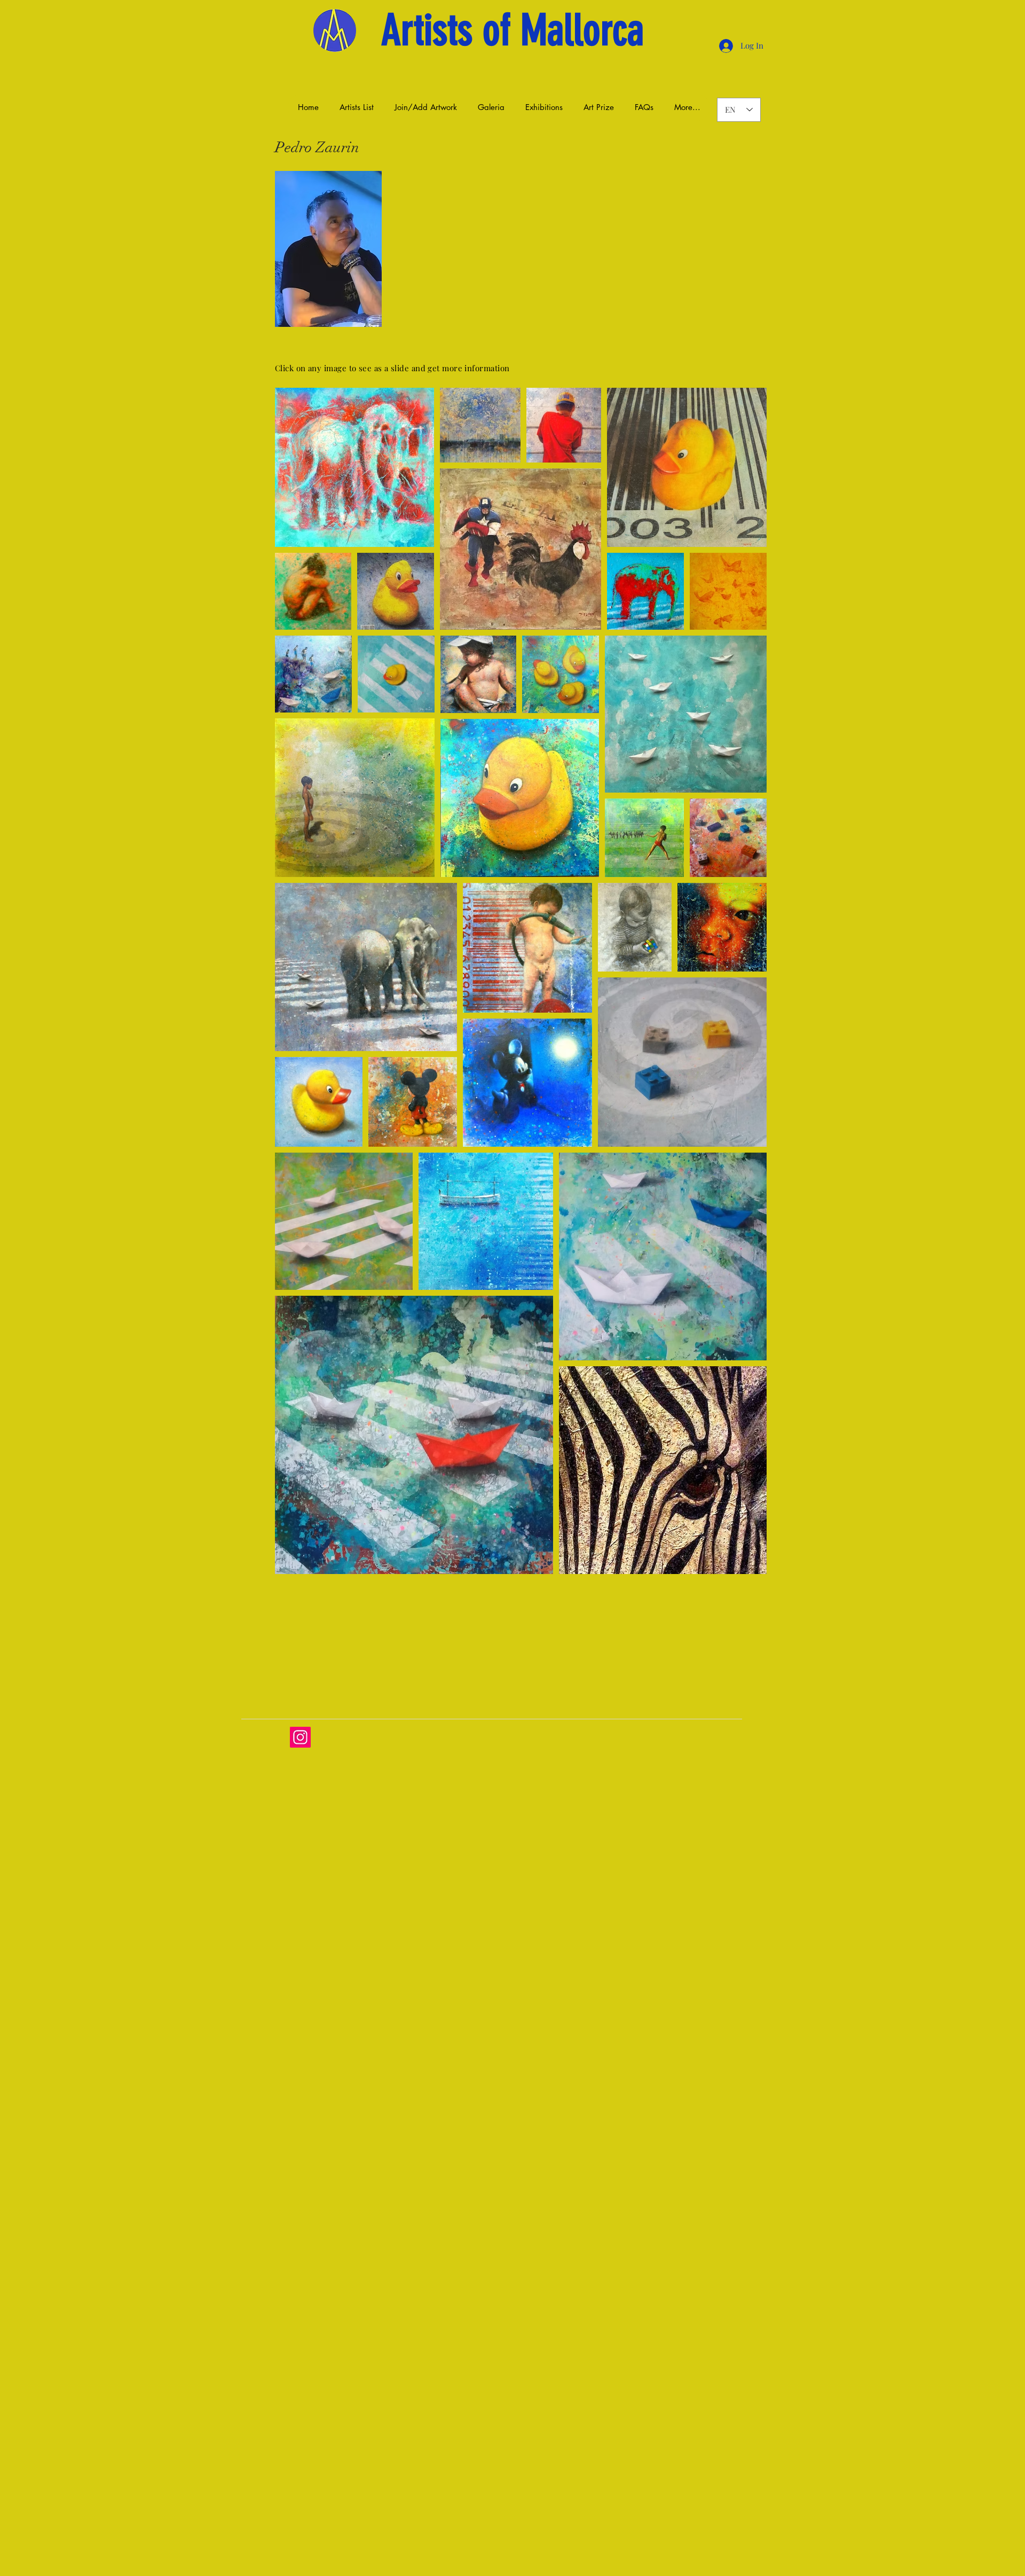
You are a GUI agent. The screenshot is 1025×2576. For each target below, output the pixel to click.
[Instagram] (300, 1737)
